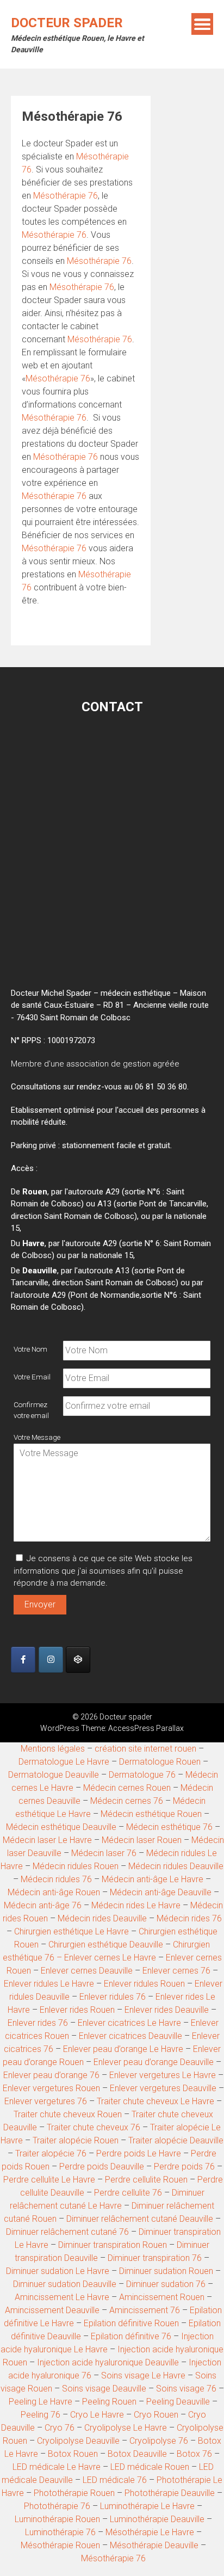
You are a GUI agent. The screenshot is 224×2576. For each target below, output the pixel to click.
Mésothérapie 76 (66, 196)
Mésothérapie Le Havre (150, 2532)
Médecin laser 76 (104, 1853)
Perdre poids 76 (184, 2167)
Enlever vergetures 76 (46, 2101)
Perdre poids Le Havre (139, 2153)
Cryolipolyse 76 (159, 2441)
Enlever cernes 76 (176, 1971)
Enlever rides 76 (38, 2023)
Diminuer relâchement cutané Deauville (140, 2219)
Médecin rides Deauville (102, 1918)
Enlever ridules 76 (113, 1997)
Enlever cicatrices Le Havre (129, 2023)
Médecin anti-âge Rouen (54, 1892)
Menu (202, 24)
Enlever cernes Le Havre (110, 1958)
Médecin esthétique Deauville (61, 1827)
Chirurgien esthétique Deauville (106, 1945)
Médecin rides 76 (189, 1918)
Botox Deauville (137, 2454)
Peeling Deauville (178, 2402)
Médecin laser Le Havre (47, 1840)
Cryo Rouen (156, 2415)
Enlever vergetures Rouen (51, 2088)
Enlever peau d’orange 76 (51, 2075)
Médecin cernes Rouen (127, 1788)
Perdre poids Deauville (102, 2167)
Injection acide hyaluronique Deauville (108, 2362)
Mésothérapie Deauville (154, 2545)
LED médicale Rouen (150, 2467)
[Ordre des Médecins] (78, 1660)
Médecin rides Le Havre (136, 1905)
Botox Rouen (73, 2454)
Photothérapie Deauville (170, 2493)
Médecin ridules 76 (56, 1879)
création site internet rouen (145, 1749)
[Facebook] (23, 1660)
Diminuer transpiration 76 (155, 2258)
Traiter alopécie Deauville (176, 2140)
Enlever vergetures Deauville (163, 2088)
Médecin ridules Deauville (176, 1866)
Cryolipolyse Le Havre (126, 2428)
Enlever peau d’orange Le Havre (123, 2049)
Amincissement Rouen (162, 2297)
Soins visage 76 (186, 2389)
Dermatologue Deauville (54, 1775)
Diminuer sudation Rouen (166, 2271)
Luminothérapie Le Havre (147, 2506)
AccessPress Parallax (146, 1728)
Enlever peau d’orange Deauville (154, 2062)
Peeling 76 (41, 2415)
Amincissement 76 (145, 2310)
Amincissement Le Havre (62, 2297)
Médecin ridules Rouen (76, 1866)
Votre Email (32, 1377)
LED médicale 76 (115, 2480)
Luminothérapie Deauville (157, 2519)
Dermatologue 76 (142, 1775)
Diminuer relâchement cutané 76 (67, 2232)
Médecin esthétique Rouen (151, 1814)
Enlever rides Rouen (77, 2010)
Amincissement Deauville (52, 2310)
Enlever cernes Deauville (87, 1971)
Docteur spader (67, 23)
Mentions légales (53, 1749)
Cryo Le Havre (97, 2415)
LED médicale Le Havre (57, 2467)
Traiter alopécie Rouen (76, 2140)
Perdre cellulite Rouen (146, 2180)
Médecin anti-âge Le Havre (153, 1879)
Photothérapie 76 (57, 2506)
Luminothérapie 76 (60, 2532)
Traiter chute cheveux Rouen (68, 2114)
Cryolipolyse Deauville (78, 2441)
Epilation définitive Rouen (131, 2323)
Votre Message (37, 1437)
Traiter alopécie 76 (51, 2153)
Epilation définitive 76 (131, 2336)
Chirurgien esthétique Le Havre (71, 1931)
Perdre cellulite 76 (128, 2193)
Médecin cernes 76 (127, 1801)
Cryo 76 (60, 2428)
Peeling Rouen (109, 2402)
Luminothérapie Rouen (57, 2519)
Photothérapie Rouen (74, 2493)
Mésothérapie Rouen (60, 2545)
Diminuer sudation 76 (167, 2284)
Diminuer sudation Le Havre (58, 2271)
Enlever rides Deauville (167, 2010)
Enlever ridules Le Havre (49, 1984)
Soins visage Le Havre (143, 2375)
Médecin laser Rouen (142, 1840)
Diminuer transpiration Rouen (113, 2245)
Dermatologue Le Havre (64, 1762)
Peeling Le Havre (41, 2402)
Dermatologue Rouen (160, 1762)
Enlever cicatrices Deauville (130, 2036)
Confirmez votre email (31, 1410)
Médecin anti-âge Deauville (161, 1892)
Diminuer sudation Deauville (65, 2284)
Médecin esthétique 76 (169, 1827)
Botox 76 (194, 2454)
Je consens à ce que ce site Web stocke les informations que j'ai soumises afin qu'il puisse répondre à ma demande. (103, 1571)
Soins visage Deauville (104, 2389)
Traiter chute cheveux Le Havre (155, 2101)
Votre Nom (30, 1349)
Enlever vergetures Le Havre (163, 2075)
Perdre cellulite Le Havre (49, 2180)
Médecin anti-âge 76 (43, 1905)
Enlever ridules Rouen (144, 1984)
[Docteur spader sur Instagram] (51, 1660)
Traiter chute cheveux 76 (94, 2127)
